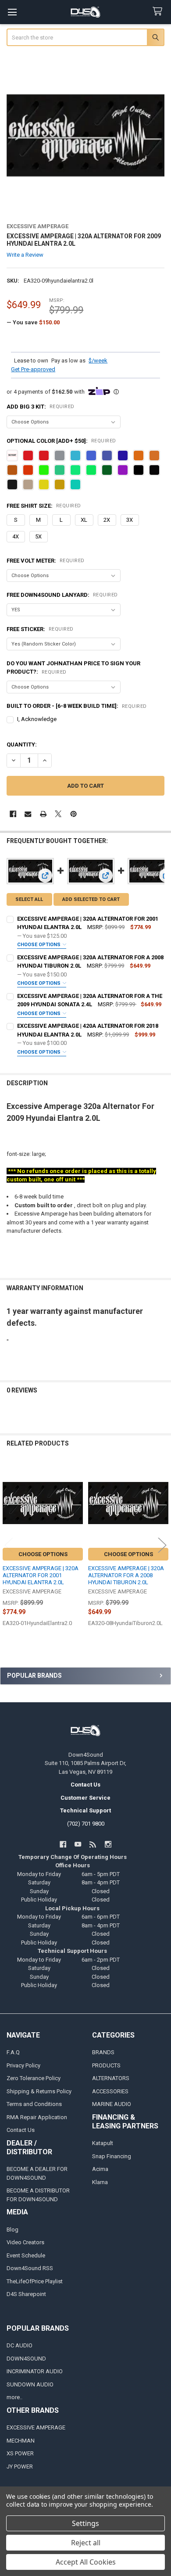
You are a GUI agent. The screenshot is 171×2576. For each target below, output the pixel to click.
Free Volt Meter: (46, 561)
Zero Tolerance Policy (34, 2078)
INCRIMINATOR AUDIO (35, 2371)
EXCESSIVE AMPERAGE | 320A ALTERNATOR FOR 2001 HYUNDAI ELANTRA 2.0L (41, 1575)
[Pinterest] (73, 814)
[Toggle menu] (12, 12)
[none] (86, 135)
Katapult (103, 2143)
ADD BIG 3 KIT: (41, 407)
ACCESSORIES (110, 2091)
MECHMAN (21, 2441)
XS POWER (20, 2453)
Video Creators (25, 2242)
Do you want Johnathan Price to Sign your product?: (73, 668)
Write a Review (25, 255)
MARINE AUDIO (112, 2104)
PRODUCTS (106, 2065)
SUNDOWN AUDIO (30, 2384)
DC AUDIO (20, 2345)
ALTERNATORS (111, 2078)
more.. (14, 2397)
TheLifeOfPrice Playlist (35, 2281)
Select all (29, 899)
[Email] (28, 814)
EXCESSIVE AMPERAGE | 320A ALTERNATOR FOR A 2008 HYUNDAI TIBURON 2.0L (126, 1575)
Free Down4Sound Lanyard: (62, 595)
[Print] (43, 814)
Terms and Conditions (34, 2104)
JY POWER (20, 2467)
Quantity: (22, 744)
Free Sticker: (40, 629)
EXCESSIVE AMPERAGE (36, 2427)
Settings (85, 2523)
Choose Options (39, 945)
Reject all (86, 2543)
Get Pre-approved (33, 369)
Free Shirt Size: (44, 506)
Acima (100, 2169)
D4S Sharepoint (26, 2294)
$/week (98, 361)
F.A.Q (13, 2052)
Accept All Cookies (86, 2562)
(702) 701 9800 (86, 1824)
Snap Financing (112, 2156)
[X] (58, 814)
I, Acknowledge (37, 719)
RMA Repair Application (37, 2117)
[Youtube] (78, 1844)
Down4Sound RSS (30, 2268)
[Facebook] (13, 814)
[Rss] (93, 1844)
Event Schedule (26, 2255)
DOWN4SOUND (26, 2359)
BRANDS (103, 2052)
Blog (12, 2230)
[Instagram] (108, 1844)
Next (162, 1545)
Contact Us (21, 2130)
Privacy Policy (23, 2065)
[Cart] (159, 12)
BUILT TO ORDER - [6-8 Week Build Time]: (77, 706)
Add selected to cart (91, 899)
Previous (9, 1545)
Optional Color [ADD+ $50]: (61, 441)
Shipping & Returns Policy (39, 2091)
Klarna (100, 2182)
